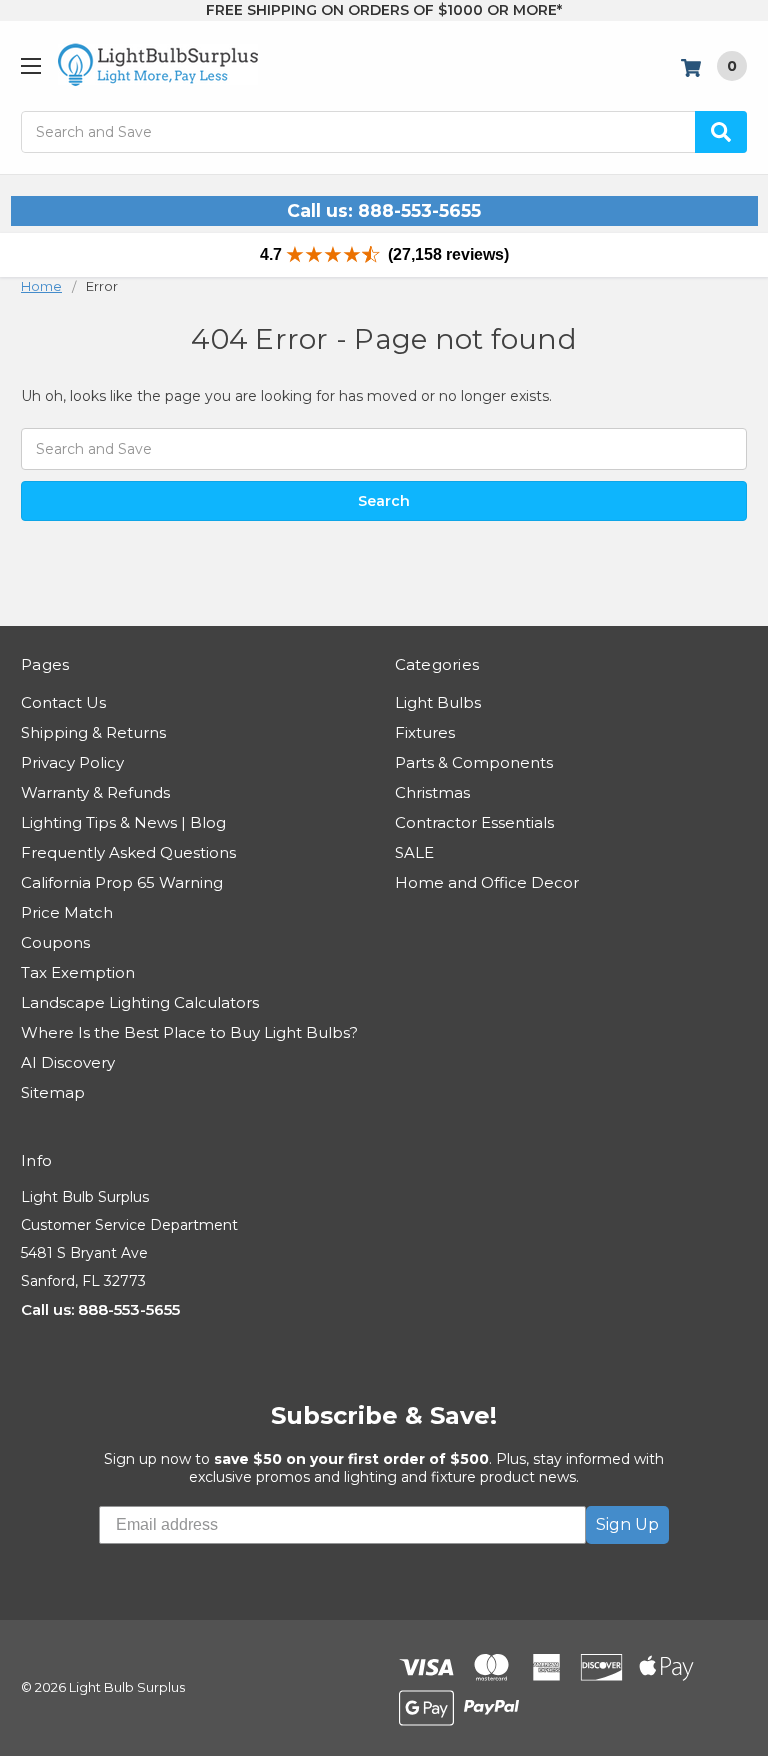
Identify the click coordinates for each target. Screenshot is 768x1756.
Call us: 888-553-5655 (384, 210)
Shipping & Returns (93, 732)
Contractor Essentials (474, 822)
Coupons (55, 942)
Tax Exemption (78, 972)
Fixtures (425, 732)
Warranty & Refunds (95, 792)
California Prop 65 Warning (122, 882)
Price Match (67, 912)
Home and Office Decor (487, 882)
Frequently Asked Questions (128, 852)
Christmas (432, 792)
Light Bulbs (438, 702)
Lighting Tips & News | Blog (123, 822)
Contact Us (63, 702)
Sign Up (627, 1524)
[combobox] (384, 132)
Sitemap (53, 1092)
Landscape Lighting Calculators (140, 1002)
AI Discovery (68, 1062)
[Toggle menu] (30, 65)
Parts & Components (474, 762)
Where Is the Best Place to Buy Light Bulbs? (189, 1032)
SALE (414, 852)
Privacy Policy (72, 762)
